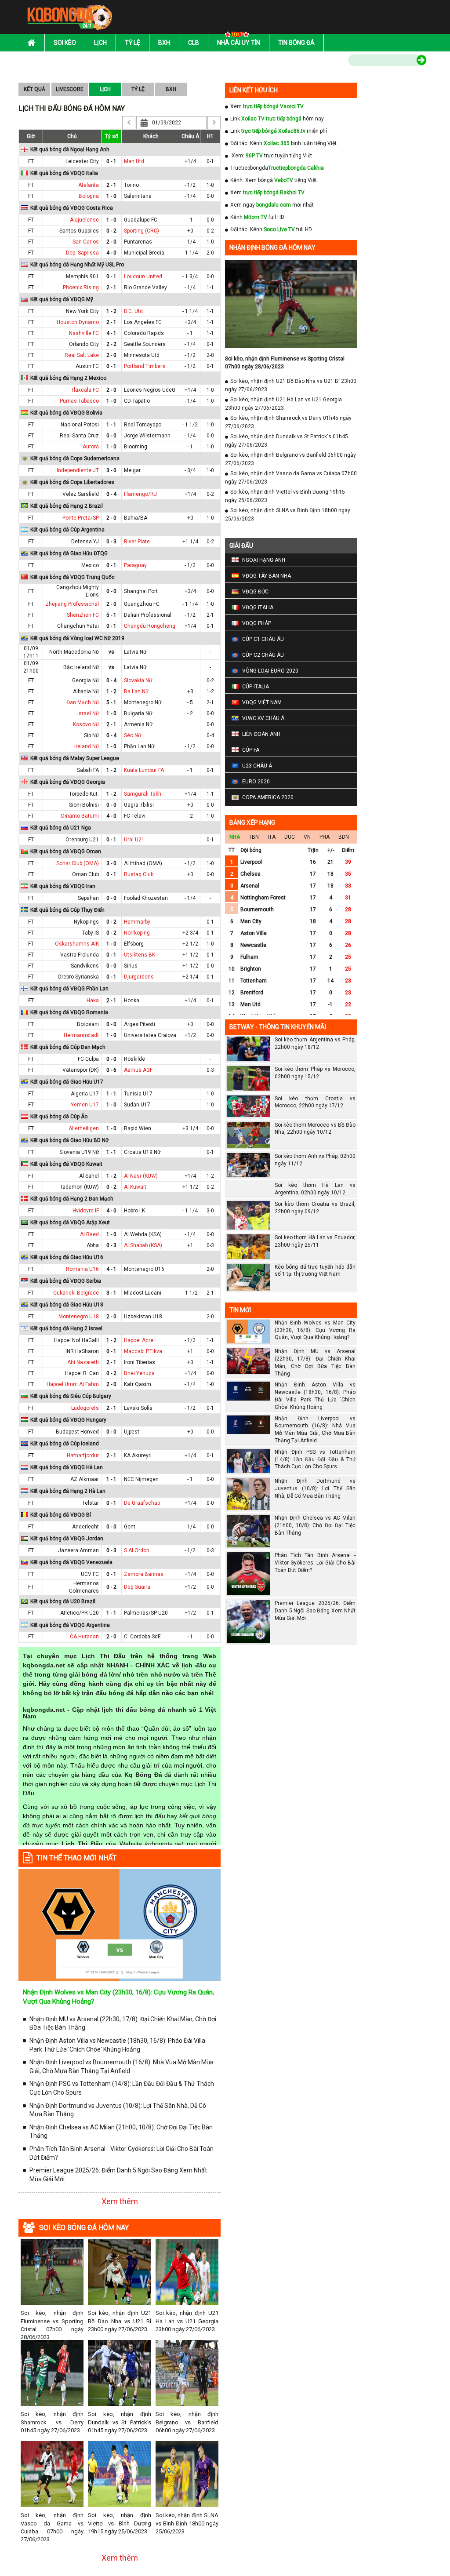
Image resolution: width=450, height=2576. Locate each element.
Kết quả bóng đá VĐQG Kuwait (66, 1164)
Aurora (91, 447)
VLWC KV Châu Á (263, 718)
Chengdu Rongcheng (150, 626)
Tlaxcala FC (85, 390)
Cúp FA (251, 750)
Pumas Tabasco (79, 401)
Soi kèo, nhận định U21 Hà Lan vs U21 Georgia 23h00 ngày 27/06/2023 (187, 2321)
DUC (290, 837)
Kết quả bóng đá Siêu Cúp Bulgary (71, 1396)
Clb (194, 43)
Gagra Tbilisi (139, 805)
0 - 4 (111, 494)
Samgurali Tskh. (143, 794)
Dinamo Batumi (80, 816)
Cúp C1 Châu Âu (263, 639)
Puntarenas (138, 242)
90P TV (254, 156)
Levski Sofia (138, 1408)
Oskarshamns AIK (77, 944)
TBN (254, 837)
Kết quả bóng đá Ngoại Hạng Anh (70, 149)
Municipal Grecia (144, 253)
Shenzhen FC (83, 615)
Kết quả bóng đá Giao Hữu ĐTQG (69, 553)
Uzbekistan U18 (143, 1317)
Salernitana (138, 196)
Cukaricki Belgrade (76, 1293)
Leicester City (82, 161)
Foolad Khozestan (146, 898)
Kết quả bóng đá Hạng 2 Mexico (68, 378)
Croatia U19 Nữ (142, 1152)
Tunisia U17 (138, 1094)
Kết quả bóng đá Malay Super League (75, 758)
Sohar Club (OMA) (78, 863)
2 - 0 (111, 242)
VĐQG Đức (255, 592)
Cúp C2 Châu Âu (263, 655)
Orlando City (84, 344)
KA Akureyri (138, 1455)
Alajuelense (84, 220)
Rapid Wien (138, 1128)
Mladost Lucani (143, 1293)
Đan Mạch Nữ (83, 702)
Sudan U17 (137, 1105)
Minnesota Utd (142, 355)
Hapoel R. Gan (82, 1373)
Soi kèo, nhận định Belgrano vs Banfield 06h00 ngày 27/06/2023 (187, 2422)
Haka (93, 1001)
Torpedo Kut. (84, 794)
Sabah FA (88, 770)
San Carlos (86, 242)
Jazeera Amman (78, 1550)
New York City (82, 311)
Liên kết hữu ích (254, 90)
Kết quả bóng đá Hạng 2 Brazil (67, 506)
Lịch (100, 43)
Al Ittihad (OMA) (143, 863)
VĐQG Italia (258, 608)
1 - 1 (111, 425)
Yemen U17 (85, 1105)
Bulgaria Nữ (138, 713)
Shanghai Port (141, 591)
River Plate (137, 542)
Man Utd (134, 161)
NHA (235, 837)
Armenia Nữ (138, 724)
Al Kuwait (135, 1187)
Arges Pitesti (140, 1024)
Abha (93, 1245)
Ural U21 (134, 840)
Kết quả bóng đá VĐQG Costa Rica (72, 208)
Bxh (164, 43)
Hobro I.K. (135, 1211)
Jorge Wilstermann (147, 436)
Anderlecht (85, 1527)
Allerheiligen (84, 1128)
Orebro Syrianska (78, 977)
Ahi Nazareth (83, 1362)
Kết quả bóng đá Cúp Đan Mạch (68, 1047)
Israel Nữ (88, 713)
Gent (130, 1527)
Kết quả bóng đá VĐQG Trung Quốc (73, 577)
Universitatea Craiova (150, 1035)
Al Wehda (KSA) (143, 1234)
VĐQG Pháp (257, 623)
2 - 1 (111, 185)
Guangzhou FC (142, 604)
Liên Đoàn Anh (261, 734)
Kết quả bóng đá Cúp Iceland (65, 1444)
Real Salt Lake (82, 355)
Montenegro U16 (144, 1269)
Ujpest (132, 1432)
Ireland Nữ (87, 746)
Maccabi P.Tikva (143, 1351)
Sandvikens (85, 966)
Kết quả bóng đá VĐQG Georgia (68, 782)
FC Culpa (88, 1059)
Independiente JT (78, 470)
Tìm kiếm (330, 62)
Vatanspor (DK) (81, 1070)
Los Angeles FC (143, 322)
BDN (344, 837)
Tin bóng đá (296, 43)
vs (111, 652)
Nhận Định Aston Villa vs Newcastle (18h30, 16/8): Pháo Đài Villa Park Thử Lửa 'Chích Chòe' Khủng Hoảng (117, 2045)
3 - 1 (111, 1293)
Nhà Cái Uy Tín (239, 43)
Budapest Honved (77, 1432)
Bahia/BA (136, 518)
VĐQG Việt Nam (262, 702)
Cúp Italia (256, 687)
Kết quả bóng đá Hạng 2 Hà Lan (68, 1491)
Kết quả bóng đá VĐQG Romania (69, 1012)
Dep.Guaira (137, 1587)
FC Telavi (135, 816)
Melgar (132, 470)
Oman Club (85, 874)
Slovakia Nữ (138, 680)
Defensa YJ (85, 542)
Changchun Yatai (78, 626)
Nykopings (86, 922)
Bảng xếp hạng (252, 822)
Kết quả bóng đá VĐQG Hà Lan (67, 1467)
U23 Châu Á (257, 766)
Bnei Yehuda (139, 1373)
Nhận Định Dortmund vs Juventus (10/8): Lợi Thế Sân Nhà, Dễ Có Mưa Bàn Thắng (118, 2110)
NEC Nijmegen (141, 1479)
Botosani (88, 1024)
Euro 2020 (256, 782)
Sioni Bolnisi (84, 805)
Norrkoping (137, 933)
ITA (272, 837)
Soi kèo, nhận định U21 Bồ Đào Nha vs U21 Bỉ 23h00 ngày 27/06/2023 (119, 2321)
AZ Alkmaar (85, 1479)
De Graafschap (142, 1503)
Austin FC (87, 366)
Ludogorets (85, 1408)
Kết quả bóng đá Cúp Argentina (67, 530)
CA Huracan (84, 1637)
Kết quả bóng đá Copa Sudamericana (75, 458)
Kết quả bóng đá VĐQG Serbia (66, 1281)
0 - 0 (111, 436)
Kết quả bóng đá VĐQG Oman (66, 851)
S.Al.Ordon (137, 1550)
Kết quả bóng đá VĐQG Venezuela (71, 1562)
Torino (131, 185)
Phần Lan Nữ (139, 746)
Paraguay (135, 565)
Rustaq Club (139, 874)
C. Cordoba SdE (142, 1637)
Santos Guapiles (79, 231)
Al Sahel (89, 1176)
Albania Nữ (86, 691)
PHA (325, 837)
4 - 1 (111, 333)
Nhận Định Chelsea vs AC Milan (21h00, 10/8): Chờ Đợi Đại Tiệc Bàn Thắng (121, 2132)
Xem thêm (120, 2201)
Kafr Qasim (138, 1384)
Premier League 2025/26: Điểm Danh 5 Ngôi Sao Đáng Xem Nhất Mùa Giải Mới (118, 2175)
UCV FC (90, 1574)
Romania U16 (82, 1269)
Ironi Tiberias (140, 1362)
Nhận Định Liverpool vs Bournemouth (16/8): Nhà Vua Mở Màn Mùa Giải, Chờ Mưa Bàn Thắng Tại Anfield (122, 2067)
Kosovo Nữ (86, 724)
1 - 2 (111, 311)
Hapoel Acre (139, 1340)
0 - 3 (111, 542)
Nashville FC (84, 333)
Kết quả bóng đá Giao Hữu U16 (67, 1257)
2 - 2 (111, 344)
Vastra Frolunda (80, 955)
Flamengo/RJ (140, 494)
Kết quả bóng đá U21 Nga (61, 828)
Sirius (131, 966)
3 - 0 (111, 470)
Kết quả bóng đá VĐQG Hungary (68, 1420)
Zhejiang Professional (72, 604)
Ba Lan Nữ (136, 691)
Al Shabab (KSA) (143, 1245)
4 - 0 (111, 253)
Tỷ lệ (132, 43)
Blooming (136, 447)
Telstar (91, 1503)
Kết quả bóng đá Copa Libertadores (72, 482)
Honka (132, 1001)
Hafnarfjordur (83, 1455)
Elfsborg (134, 944)
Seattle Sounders (145, 344)
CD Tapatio (137, 401)
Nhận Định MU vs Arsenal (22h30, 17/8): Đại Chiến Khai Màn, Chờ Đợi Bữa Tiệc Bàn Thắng (123, 2023)
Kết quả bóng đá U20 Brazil (63, 1601)
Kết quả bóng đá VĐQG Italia (64, 173)
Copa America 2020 (268, 797)
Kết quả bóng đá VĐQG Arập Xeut (70, 1223)
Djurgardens (139, 977)
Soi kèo (65, 43)
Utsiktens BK (140, 955)
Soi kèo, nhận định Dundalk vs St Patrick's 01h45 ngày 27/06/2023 (119, 2422)
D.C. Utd (133, 311)
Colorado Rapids (144, 333)
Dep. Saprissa (82, 253)
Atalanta (89, 185)
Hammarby (137, 922)
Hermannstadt (81, 1035)
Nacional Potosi (80, 425)
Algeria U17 (85, 1094)
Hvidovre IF (86, 1211)
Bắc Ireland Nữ (81, 667)
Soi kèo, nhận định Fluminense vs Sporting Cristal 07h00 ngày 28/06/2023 (52, 2325)
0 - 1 (111, 161)
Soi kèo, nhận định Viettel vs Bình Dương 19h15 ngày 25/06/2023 (119, 2523)
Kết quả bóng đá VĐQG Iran (63, 886)
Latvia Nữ (135, 652)
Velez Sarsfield (81, 494)
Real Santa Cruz (79, 436)
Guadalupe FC (141, 220)
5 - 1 (111, 615)
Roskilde (134, 1059)
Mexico (90, 565)
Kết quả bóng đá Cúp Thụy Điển (67, 910)
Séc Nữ (132, 735)
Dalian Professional (148, 615)
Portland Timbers (145, 366)
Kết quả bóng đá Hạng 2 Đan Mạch (72, 1199)
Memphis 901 (82, 277)
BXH (171, 89)
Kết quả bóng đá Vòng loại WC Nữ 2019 (77, 638)
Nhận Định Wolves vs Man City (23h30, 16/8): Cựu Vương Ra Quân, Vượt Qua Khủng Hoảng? (315, 1330)
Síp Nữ (91, 735)
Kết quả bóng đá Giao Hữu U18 (67, 1305)
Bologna (89, 196)
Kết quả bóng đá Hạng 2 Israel (66, 1328)
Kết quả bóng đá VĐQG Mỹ (62, 299)
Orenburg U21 (82, 840)
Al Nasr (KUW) (141, 1176)
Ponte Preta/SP (81, 518)
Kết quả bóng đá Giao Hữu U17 (67, 1082)
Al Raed (89, 1234)
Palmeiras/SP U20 (146, 1613)
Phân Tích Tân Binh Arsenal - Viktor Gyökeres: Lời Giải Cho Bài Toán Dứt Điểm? (122, 2153)
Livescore (70, 89)
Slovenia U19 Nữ (79, 1152)
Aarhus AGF (138, 1070)
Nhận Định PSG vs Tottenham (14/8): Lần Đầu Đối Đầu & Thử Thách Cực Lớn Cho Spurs (122, 2088)
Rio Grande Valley (145, 287)
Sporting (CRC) (142, 231)
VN (307, 837)
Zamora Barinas (144, 1574)
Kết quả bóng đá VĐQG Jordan (67, 1539)
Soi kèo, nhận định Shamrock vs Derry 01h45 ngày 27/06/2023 (52, 2422)
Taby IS (91, 933)
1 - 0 (111, 196)
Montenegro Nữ (143, 702)
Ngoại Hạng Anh (264, 560)
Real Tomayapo (143, 425)
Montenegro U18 (79, 1317)
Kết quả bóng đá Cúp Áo (59, 1117)
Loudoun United (143, 277)
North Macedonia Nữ (74, 652)
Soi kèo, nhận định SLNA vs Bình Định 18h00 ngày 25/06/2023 (187, 2523)
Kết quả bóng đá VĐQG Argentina (70, 1625)
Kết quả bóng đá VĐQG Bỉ (61, 1515)
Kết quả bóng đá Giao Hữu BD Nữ (69, 1140)
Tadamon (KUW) (79, 1187)
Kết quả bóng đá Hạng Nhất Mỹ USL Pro (77, 265)
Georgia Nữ (85, 680)
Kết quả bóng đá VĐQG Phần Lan (69, 989)
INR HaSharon (82, 1351)
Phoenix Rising (81, 287)
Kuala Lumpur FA (144, 770)
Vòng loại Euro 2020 (270, 671)
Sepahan (88, 898)
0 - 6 (111, 1070)
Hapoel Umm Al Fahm (73, 1384)
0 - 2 (111, 231)
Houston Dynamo (78, 322)
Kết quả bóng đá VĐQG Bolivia (66, 413)
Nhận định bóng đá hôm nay (272, 247)
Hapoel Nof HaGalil (76, 1340)
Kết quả (34, 89)
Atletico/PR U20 (80, 1613)
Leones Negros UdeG (150, 390)
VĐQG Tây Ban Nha (267, 576)
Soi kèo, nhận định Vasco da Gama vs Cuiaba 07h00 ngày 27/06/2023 (52, 2527)
